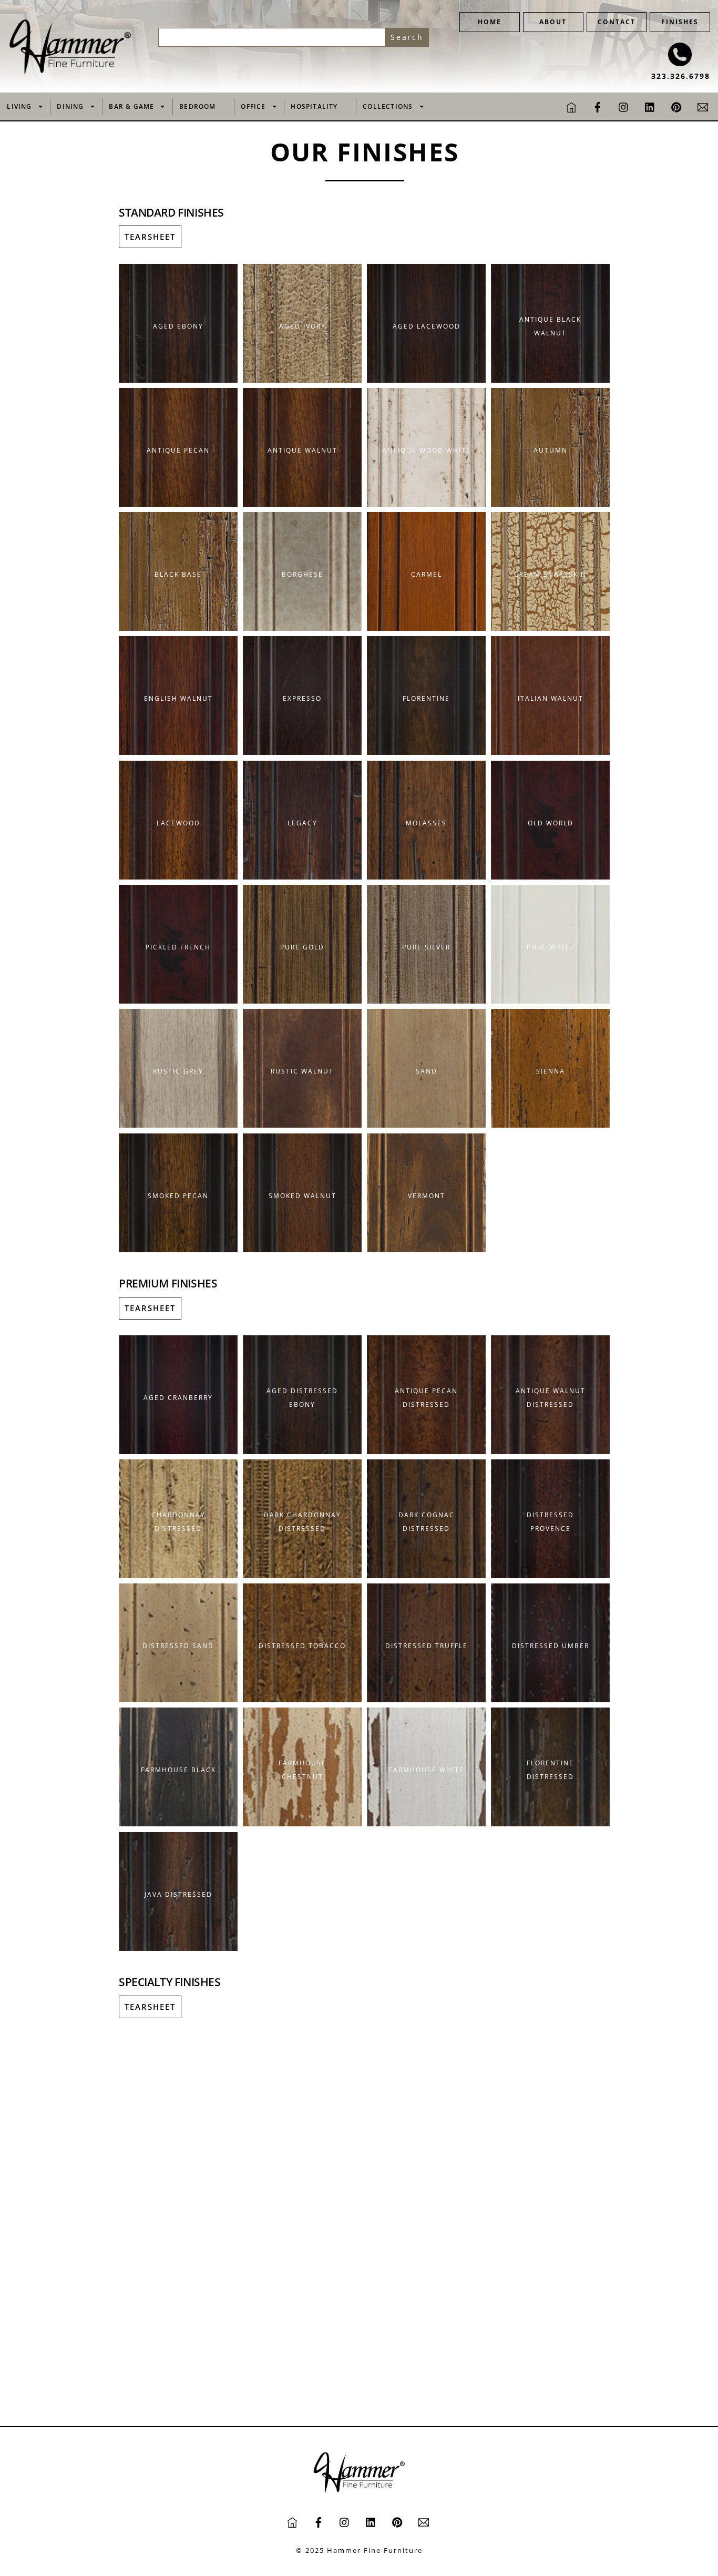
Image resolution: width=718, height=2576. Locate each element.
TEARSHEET (150, 237)
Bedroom (197, 106)
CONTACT (617, 22)
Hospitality (314, 106)
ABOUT (553, 22)
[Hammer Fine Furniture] (70, 72)
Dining (70, 106)
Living (19, 106)
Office (253, 106)
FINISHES (680, 22)
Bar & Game (131, 106)
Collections (388, 106)
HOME (490, 22)
